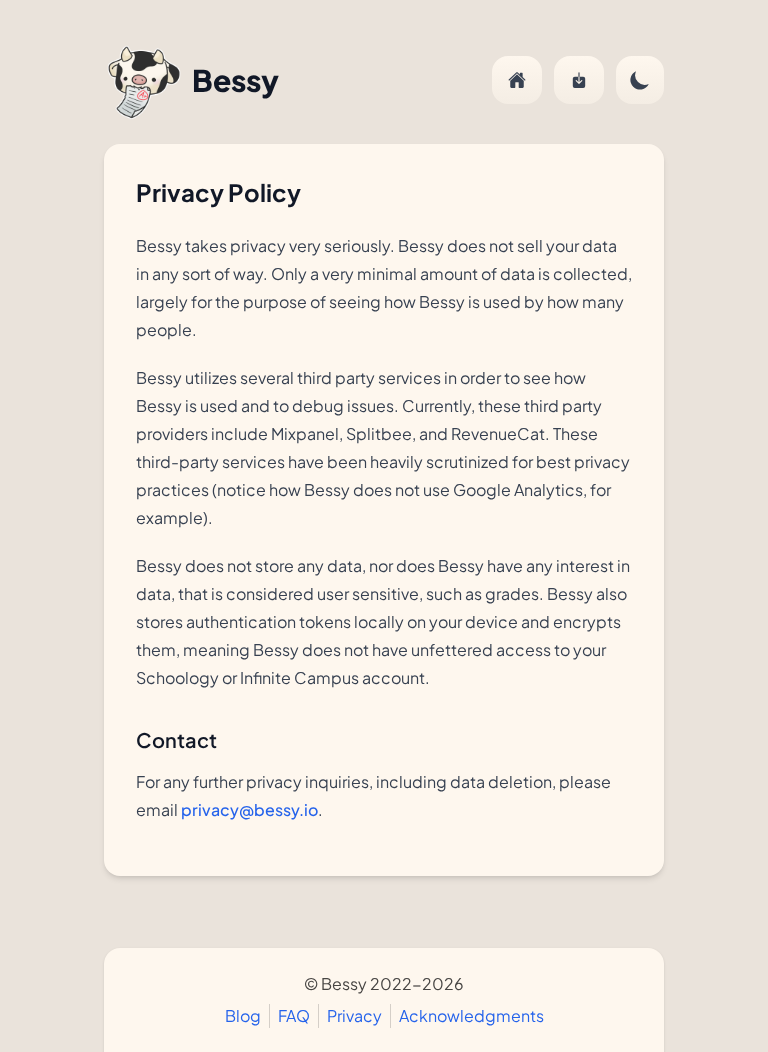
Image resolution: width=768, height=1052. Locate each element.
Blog (243, 1015)
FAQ (294, 1015)
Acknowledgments (471, 1015)
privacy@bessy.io (249, 809)
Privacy (354, 1015)
